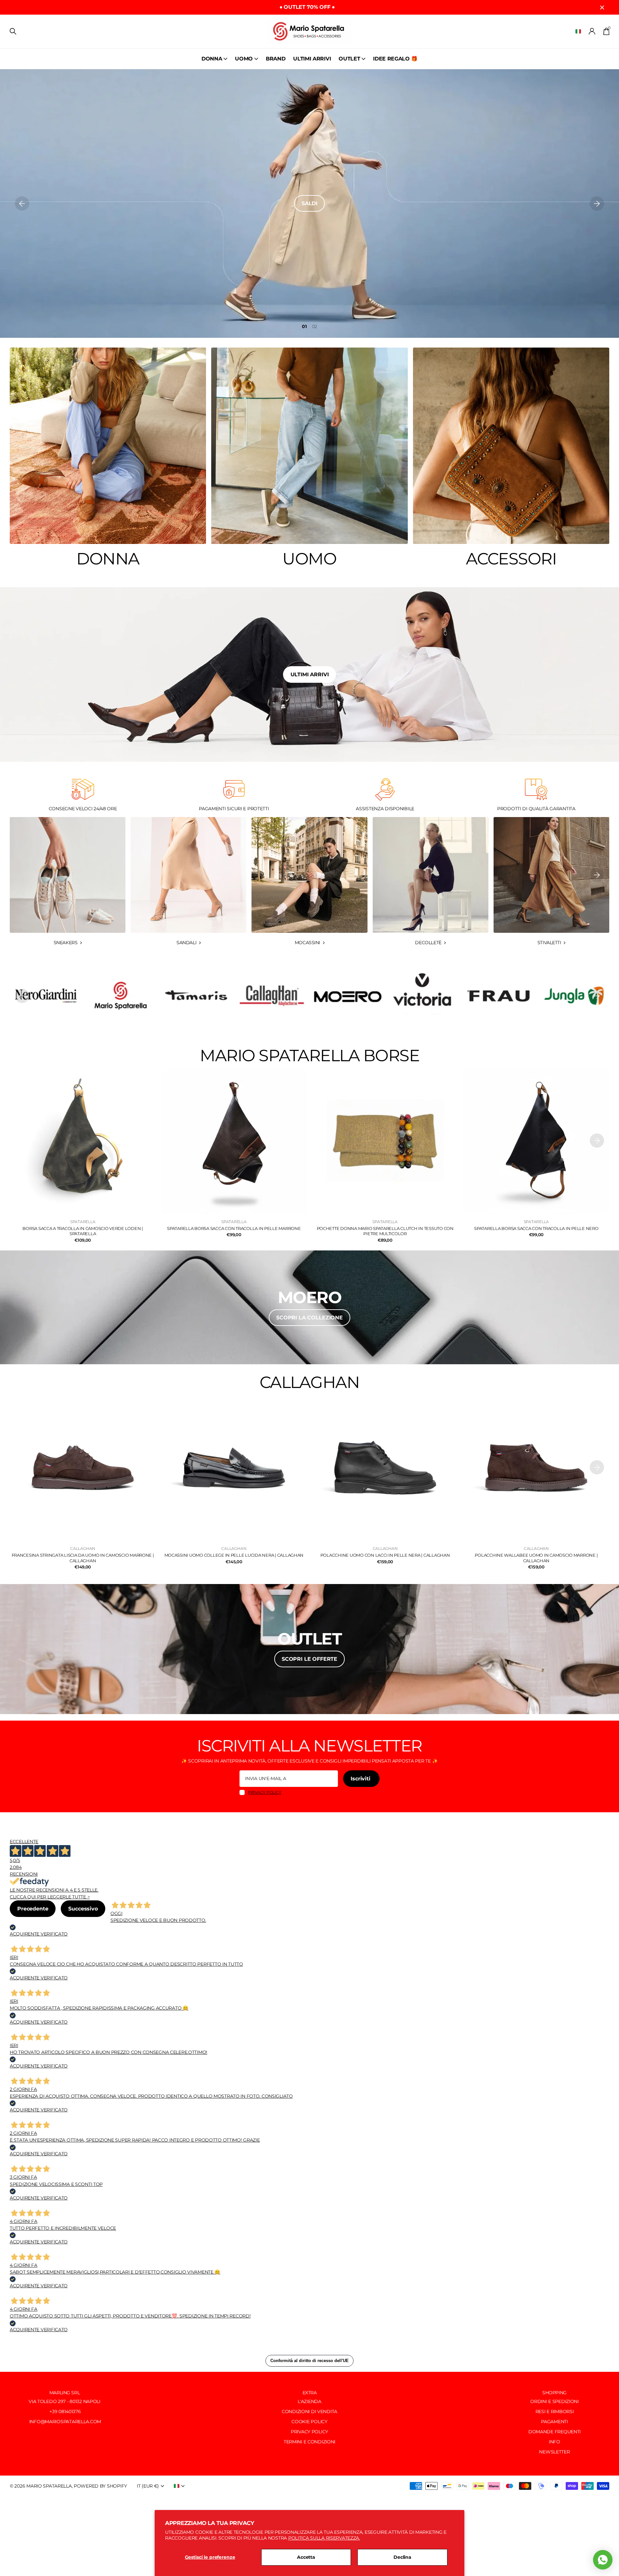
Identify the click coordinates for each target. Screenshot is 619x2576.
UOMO (244, 59)
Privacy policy (265, 1792)
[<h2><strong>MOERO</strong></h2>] (309, 1307)
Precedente (33, 1909)
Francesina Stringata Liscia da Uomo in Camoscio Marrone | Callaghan (83, 1558)
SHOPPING (555, 2393)
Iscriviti (361, 1779)
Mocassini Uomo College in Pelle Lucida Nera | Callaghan (234, 1555)
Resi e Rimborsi (555, 2411)
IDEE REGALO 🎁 (395, 59)
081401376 (70, 2411)
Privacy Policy (309, 2432)
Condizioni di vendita (309, 2411)
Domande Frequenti (555, 2432)
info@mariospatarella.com (64, 2422)
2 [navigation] (316, 326)
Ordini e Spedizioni (555, 2401)
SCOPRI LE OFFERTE (309, 1659)
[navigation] (22, 204)
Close (602, 7)
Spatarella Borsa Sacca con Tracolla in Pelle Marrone (234, 1228)
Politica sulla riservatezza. (324, 2538)
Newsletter (554, 2452)
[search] (13, 31)
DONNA (212, 59)
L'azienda (309, 2401)
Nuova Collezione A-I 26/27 (309, 203)
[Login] (592, 31)
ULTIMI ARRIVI (312, 59)
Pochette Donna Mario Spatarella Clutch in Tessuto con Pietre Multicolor (385, 1231)
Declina (402, 2557)
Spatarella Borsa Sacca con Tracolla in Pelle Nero (536, 1228)
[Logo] (45, 996)
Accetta (306, 2557)
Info (555, 2442)
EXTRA (310, 2393)
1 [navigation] (305, 326)
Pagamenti (554, 2422)
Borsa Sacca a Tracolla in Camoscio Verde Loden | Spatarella (83, 1231)
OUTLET (349, 59)
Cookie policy (309, 2422)
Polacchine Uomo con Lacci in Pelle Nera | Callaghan (385, 1555)
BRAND (276, 59)
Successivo (83, 1909)
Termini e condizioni (309, 2442)
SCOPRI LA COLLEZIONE (309, 1318)
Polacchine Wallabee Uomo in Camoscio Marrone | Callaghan (536, 1558)
